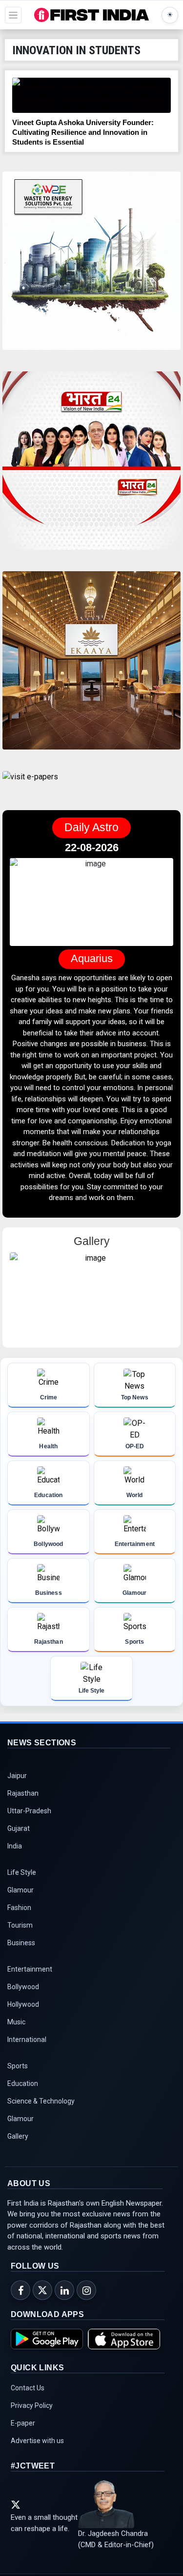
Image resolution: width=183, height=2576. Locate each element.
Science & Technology (41, 2102)
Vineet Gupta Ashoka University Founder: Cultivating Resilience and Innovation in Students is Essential (83, 132)
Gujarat (19, 1829)
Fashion (19, 1908)
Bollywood (23, 1987)
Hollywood (23, 2005)
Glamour (20, 1890)
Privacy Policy (32, 2406)
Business (21, 1943)
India (15, 1846)
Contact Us (28, 2388)
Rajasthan (23, 1794)
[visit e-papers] (30, 785)
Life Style (22, 1873)
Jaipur (17, 1776)
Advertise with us (37, 2441)
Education (23, 2084)
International (27, 2040)
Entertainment (30, 1970)
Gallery (18, 2137)
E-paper (23, 2424)
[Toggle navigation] (13, 15)
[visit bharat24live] (91, 466)
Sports (18, 2066)
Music (16, 2022)
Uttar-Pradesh (29, 1811)
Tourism (20, 1926)
